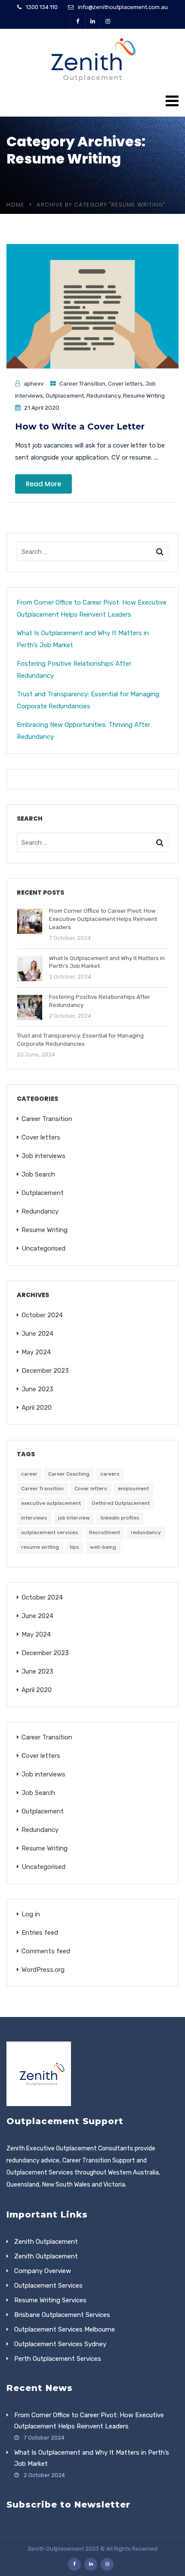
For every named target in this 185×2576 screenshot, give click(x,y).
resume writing (40, 1547)
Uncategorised (43, 1248)
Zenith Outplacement (46, 2242)
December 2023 (45, 1371)
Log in (31, 1914)
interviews (34, 1518)
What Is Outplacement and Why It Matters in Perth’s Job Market (83, 639)
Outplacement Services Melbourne (65, 2329)
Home (15, 205)
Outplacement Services (48, 2286)
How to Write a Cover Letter (80, 426)
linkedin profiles (120, 1518)
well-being (103, 1547)
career (29, 1474)
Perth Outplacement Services (58, 2359)
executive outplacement (51, 1503)
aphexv (34, 383)
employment (133, 1489)
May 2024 (36, 1352)
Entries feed (40, 1933)
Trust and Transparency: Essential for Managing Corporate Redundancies (88, 700)
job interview (74, 1518)
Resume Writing (144, 395)
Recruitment (105, 1532)
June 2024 (37, 1334)
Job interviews (43, 1156)
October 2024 (42, 1315)
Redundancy (103, 395)
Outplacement (65, 395)
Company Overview (43, 2271)
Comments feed (46, 1951)
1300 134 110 (42, 7)
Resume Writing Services (50, 2300)
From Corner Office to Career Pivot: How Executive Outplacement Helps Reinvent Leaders (92, 608)
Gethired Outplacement (121, 1503)
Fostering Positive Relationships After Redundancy (74, 670)
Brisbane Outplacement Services (62, 2315)
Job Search (38, 1174)
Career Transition (82, 383)
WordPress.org (43, 1970)
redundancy (146, 1532)
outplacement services (50, 1532)
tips (74, 1547)
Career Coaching (69, 1474)
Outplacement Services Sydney (60, 2344)
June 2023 (37, 1389)
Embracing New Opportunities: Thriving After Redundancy (83, 731)
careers (110, 1474)
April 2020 (37, 1408)
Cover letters (125, 383)
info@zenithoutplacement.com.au (123, 7)
